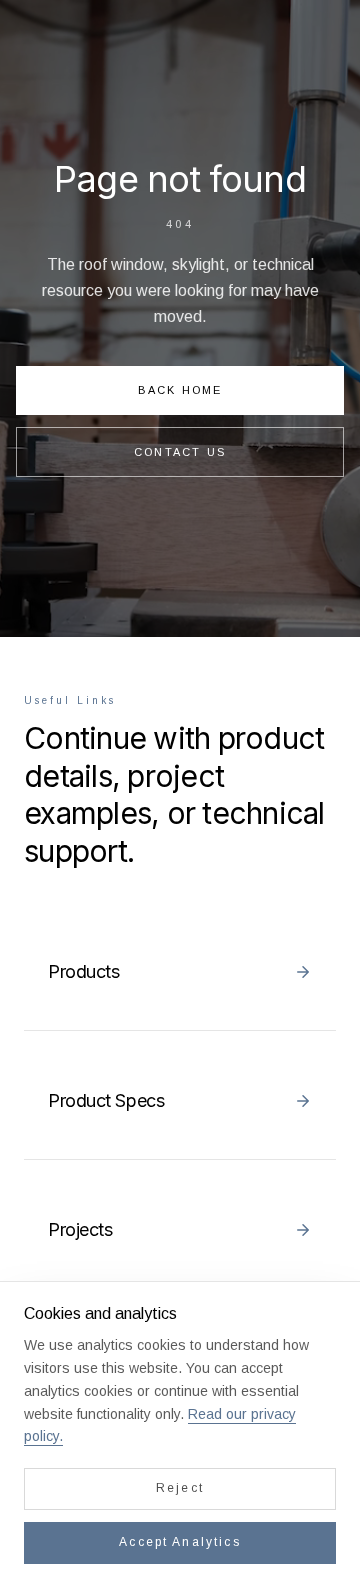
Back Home (180, 390)
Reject (180, 1488)
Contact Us (180, 452)
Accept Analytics (180, 1542)
